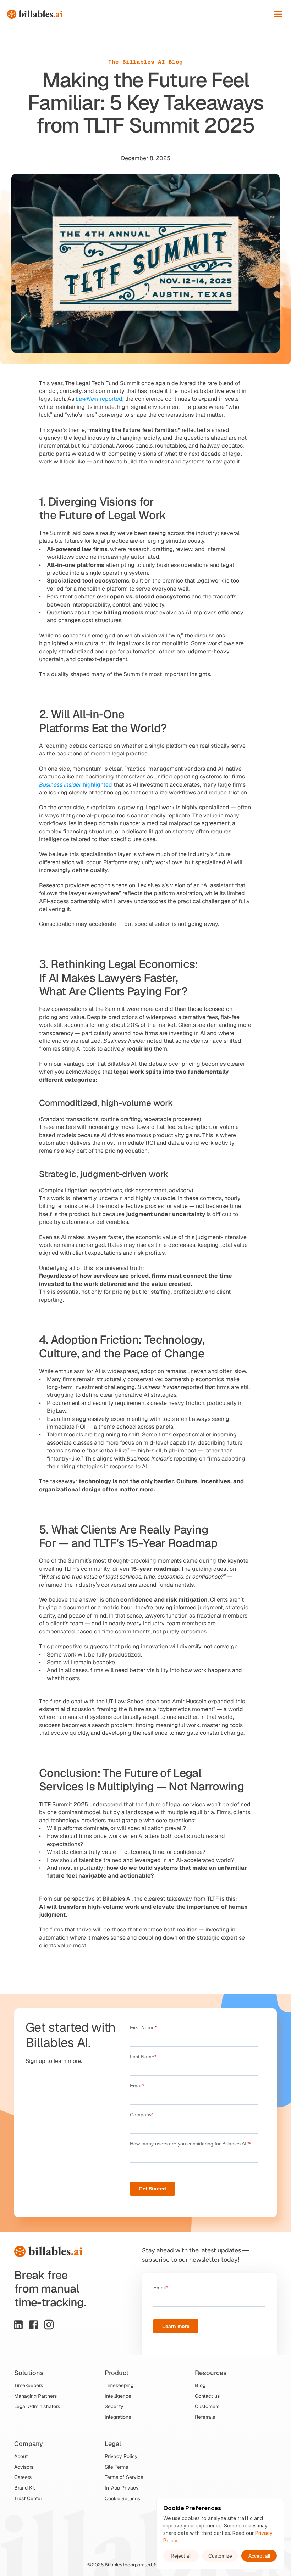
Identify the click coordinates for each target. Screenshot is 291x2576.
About (21, 2456)
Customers (207, 2406)
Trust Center (28, 2498)
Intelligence (118, 2396)
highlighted (76, 785)
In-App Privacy (122, 2488)
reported (99, 399)
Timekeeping (119, 2385)
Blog (200, 2385)
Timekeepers (29, 2385)
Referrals (205, 2417)
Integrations (118, 2417)
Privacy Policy (121, 2456)
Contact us (207, 2396)
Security (114, 2406)
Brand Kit (24, 2488)
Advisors (24, 2467)
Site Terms (116, 2467)
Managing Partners (35, 2396)
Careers (23, 2477)
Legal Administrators (37, 2406)
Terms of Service (124, 2477)
